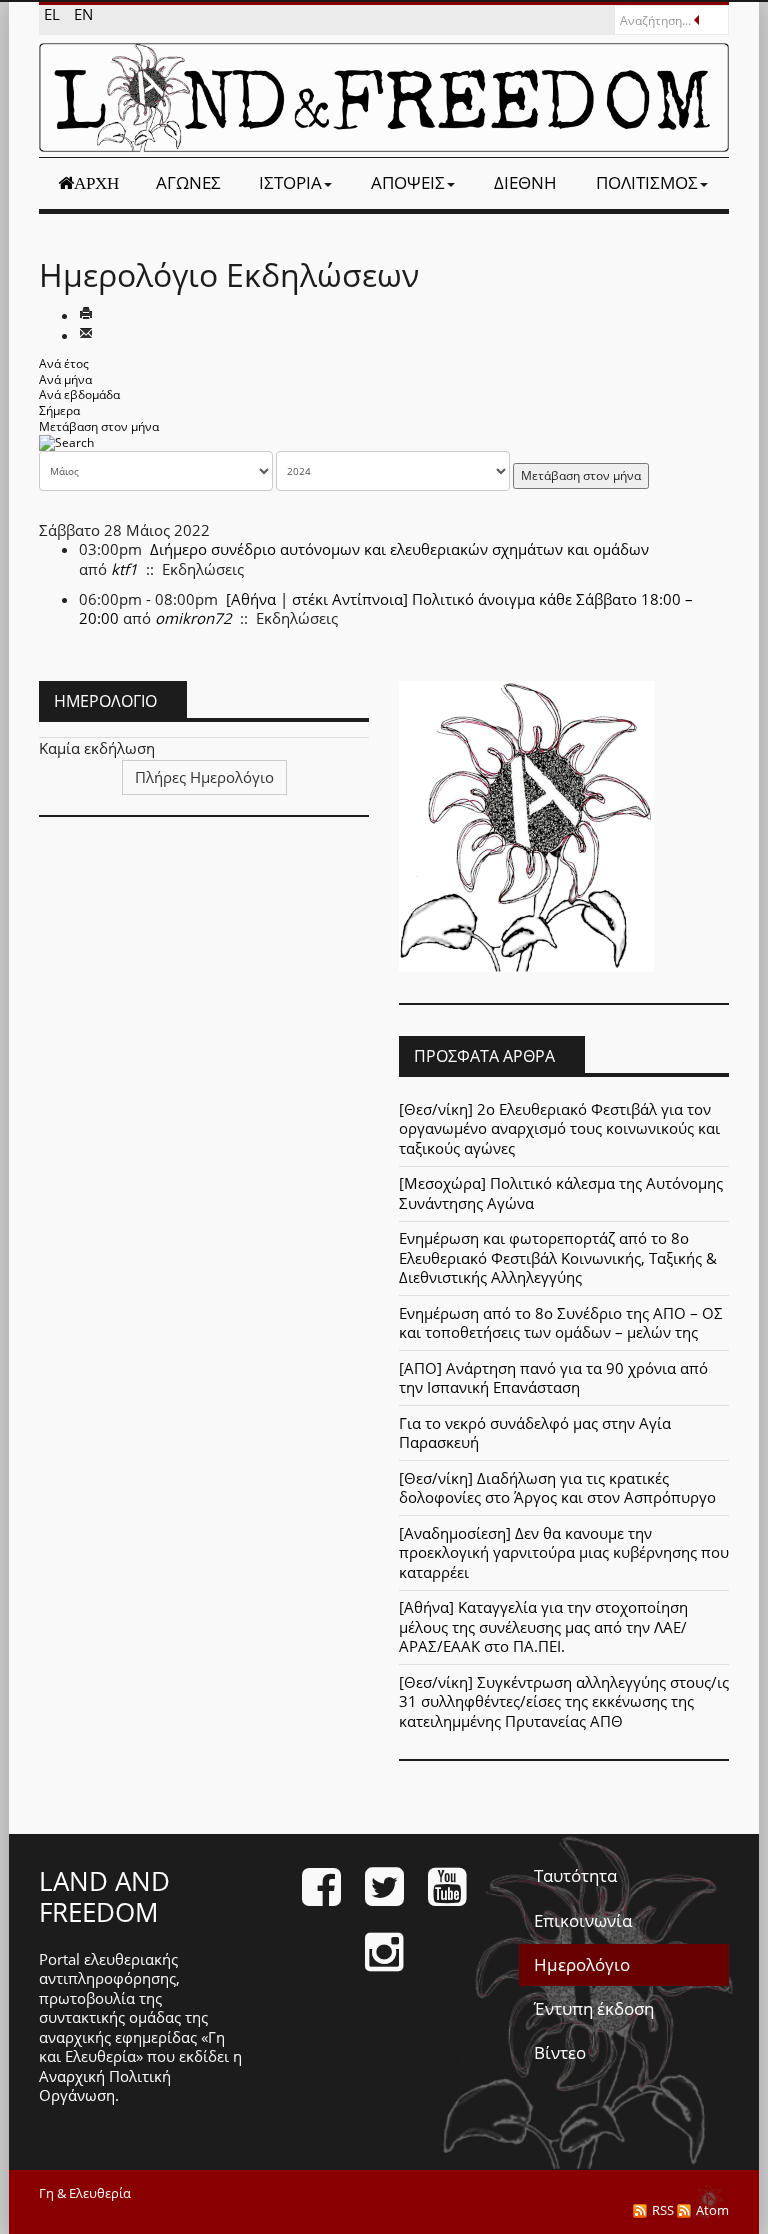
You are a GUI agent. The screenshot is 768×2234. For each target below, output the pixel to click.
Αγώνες (188, 182)
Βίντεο (560, 2052)
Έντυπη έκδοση (594, 2008)
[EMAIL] (86, 335)
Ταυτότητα (575, 1875)
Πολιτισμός (647, 182)
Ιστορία (290, 182)
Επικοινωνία (583, 1920)
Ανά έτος (64, 363)
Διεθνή (525, 182)
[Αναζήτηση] (66, 441)
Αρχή (96, 183)
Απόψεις (408, 182)
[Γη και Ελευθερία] (384, 97)
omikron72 (193, 618)
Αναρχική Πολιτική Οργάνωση (105, 2086)
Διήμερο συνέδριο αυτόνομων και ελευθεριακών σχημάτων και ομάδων (399, 549)
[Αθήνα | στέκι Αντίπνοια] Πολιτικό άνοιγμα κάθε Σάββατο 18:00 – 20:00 (386, 609)
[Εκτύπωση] (86, 315)
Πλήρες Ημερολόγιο (204, 777)
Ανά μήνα (65, 379)
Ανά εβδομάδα (79, 394)
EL (54, 14)
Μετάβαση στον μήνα (99, 426)
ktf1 (124, 569)
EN (83, 14)
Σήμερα (59, 410)
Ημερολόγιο (582, 1964)
